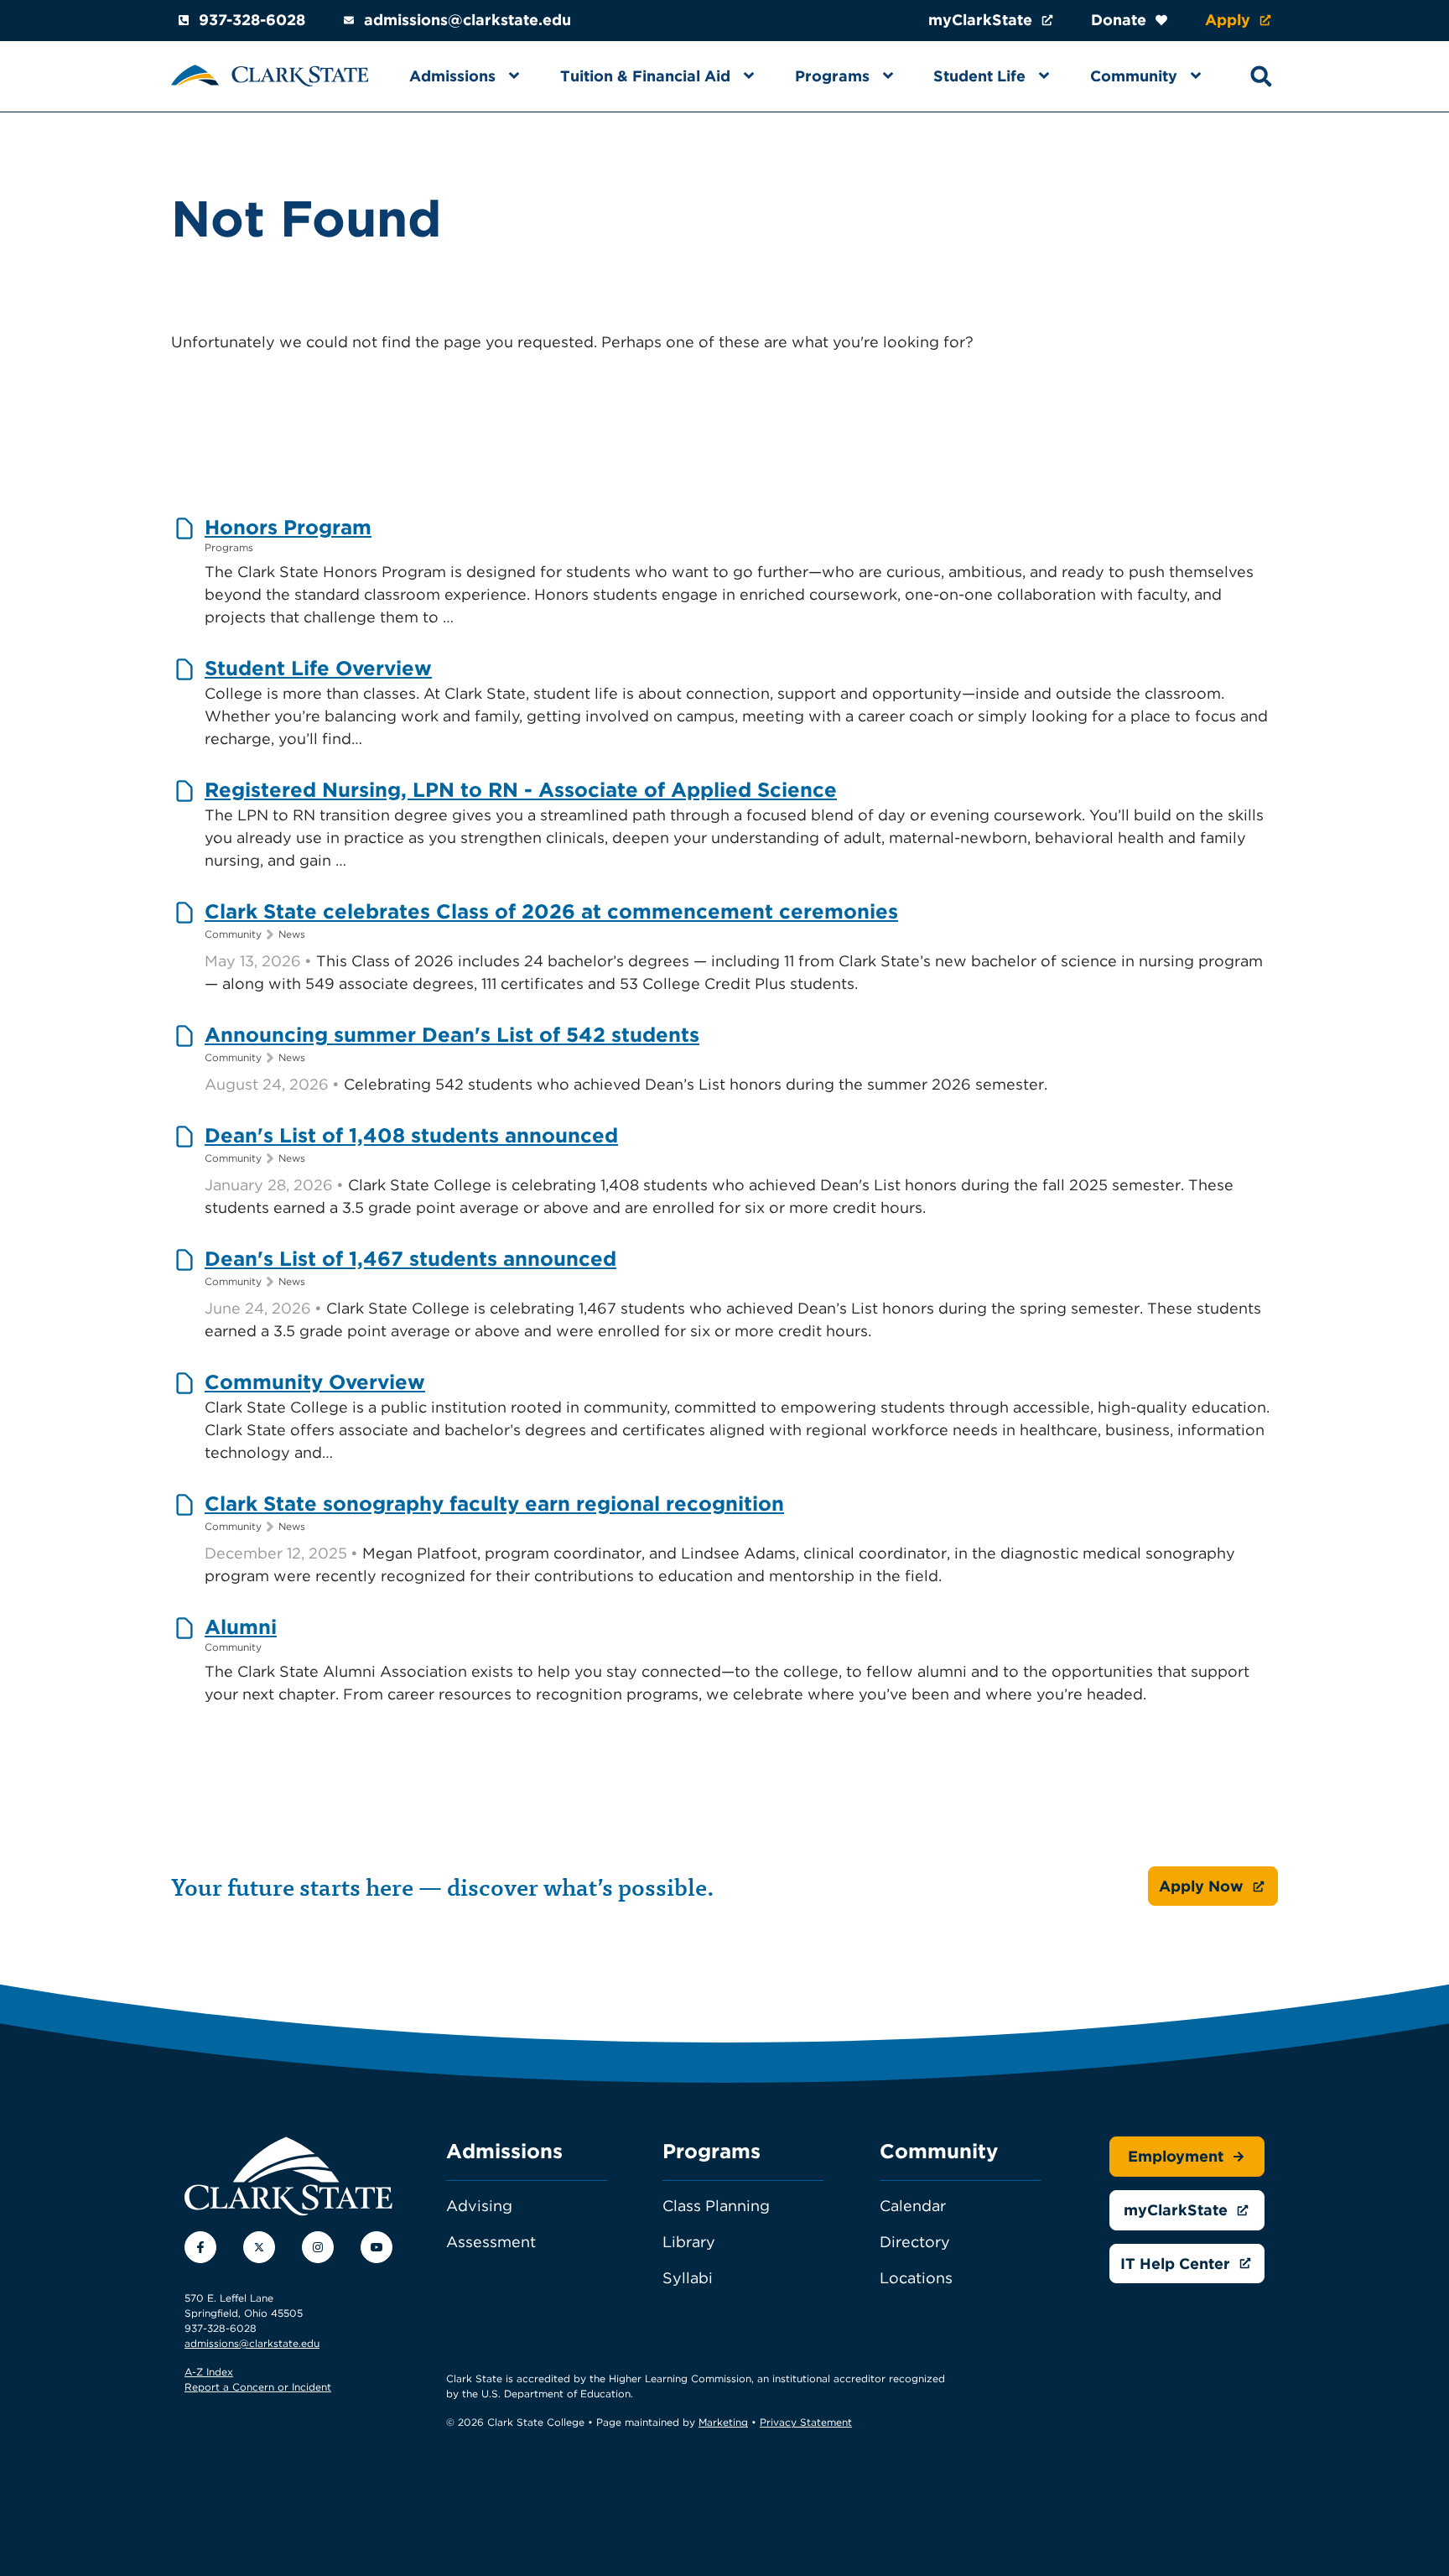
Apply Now (1201, 1886)
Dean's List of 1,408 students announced (411, 1135)
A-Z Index (209, 2372)
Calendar (913, 2206)
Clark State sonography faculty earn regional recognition (494, 1504)
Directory (915, 2242)
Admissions (452, 76)
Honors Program (288, 527)
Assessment (491, 2242)
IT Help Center (1175, 2264)
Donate (1119, 20)
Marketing (723, 2422)
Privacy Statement (806, 2422)
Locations (916, 2278)
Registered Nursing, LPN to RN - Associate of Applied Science (521, 790)
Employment (1176, 2156)
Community (1134, 76)
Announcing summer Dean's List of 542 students (452, 1035)
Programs (832, 76)
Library (689, 2242)
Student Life (979, 76)
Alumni (241, 1627)
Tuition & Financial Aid (645, 76)
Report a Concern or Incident (258, 2387)
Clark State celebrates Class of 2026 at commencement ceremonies (551, 911)
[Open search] (1261, 76)
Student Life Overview (318, 668)
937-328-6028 (252, 20)
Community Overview (315, 1382)
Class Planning (716, 2206)
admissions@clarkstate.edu (467, 20)
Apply (1228, 20)
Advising (479, 2206)
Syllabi (688, 2278)
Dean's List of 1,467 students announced (410, 1259)
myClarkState (980, 20)
